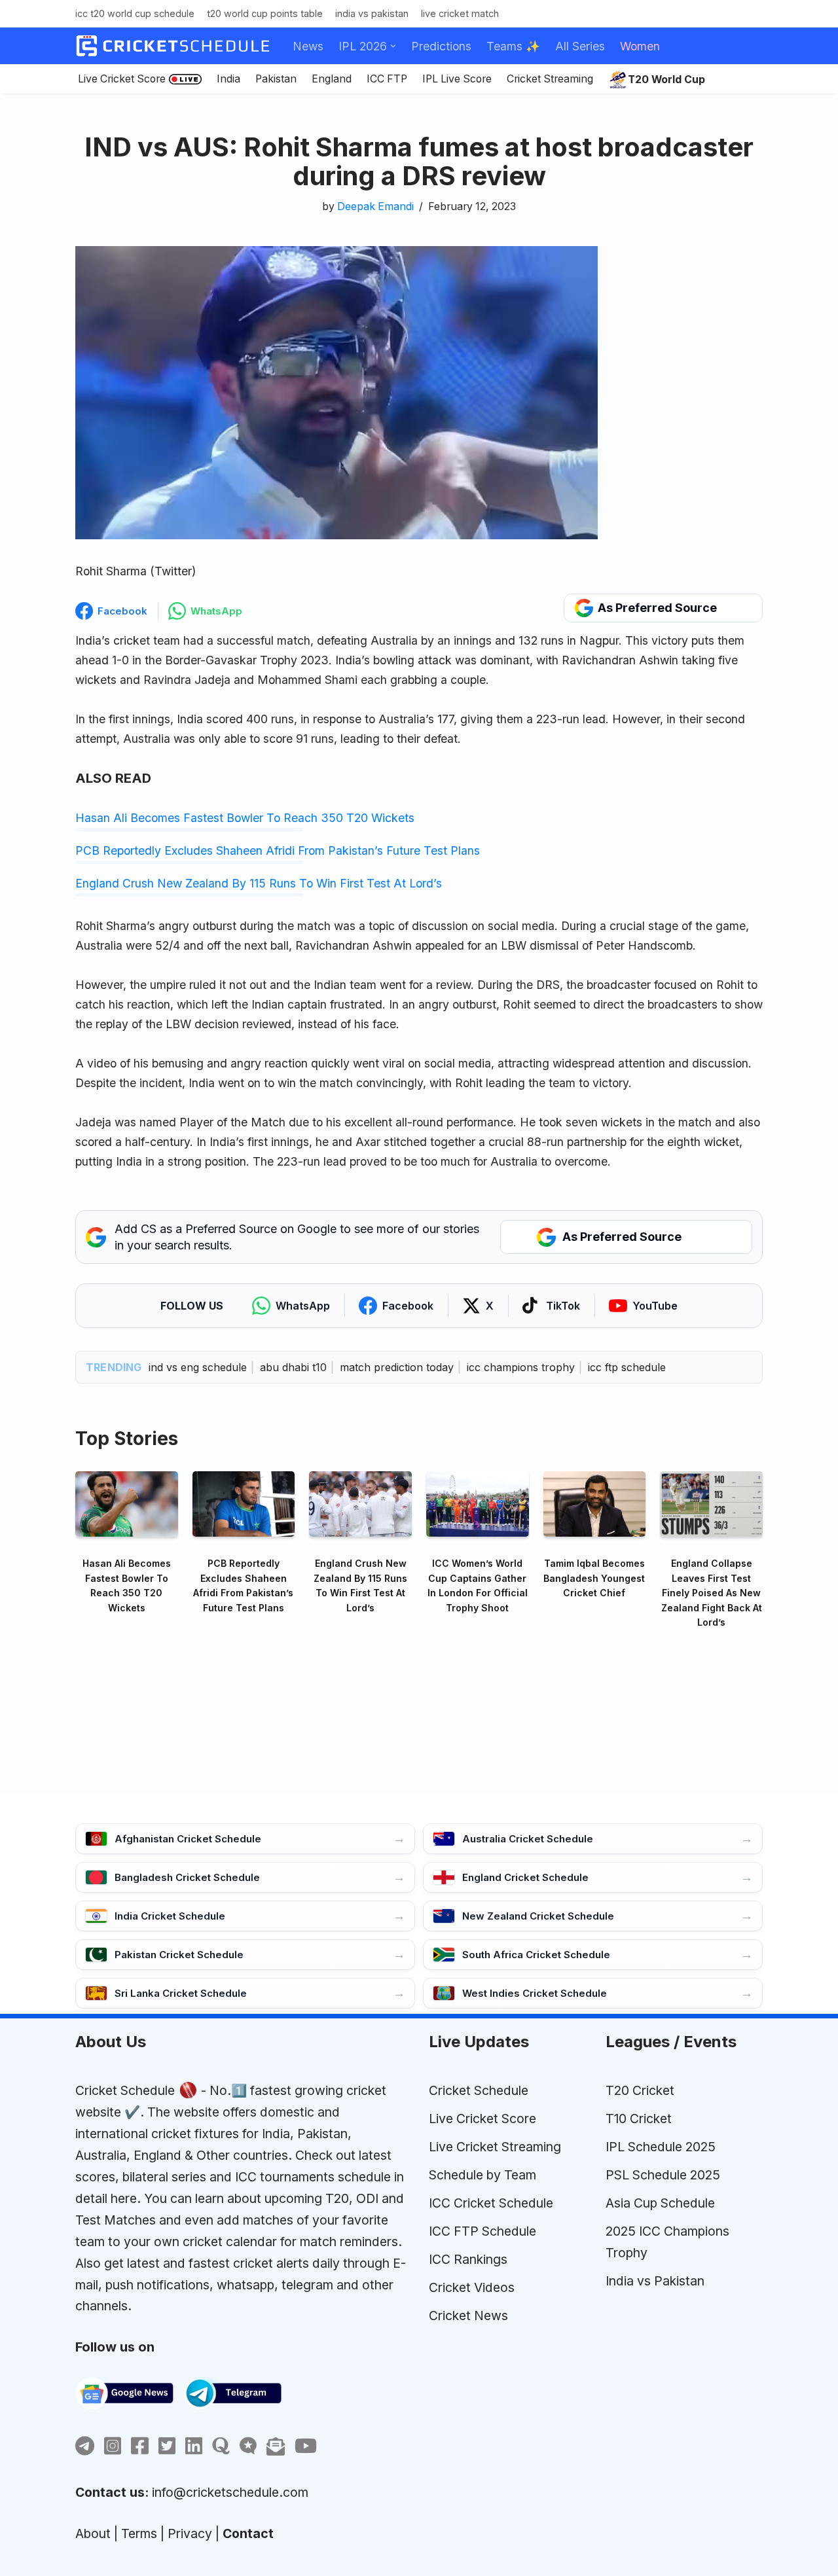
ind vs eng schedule (198, 1367)
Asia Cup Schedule (660, 2203)
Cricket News (468, 2316)
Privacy (190, 2533)
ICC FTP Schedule (483, 2231)
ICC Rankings (468, 2259)
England (332, 79)
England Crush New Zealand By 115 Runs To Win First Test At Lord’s (259, 883)
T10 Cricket (639, 2119)
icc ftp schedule (627, 1367)
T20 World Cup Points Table (265, 13)
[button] (393, 46)
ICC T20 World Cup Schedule (135, 13)
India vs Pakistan (372, 13)
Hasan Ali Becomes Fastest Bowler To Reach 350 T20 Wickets (245, 818)
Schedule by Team (483, 2175)
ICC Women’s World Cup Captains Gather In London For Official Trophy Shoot (478, 1585)
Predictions (441, 46)
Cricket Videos (472, 2287)
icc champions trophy (521, 1367)
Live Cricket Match (460, 13)
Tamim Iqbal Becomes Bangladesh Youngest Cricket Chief (594, 1578)
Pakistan (276, 79)
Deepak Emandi (375, 206)
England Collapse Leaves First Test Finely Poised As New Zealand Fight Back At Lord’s (712, 1593)
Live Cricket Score (122, 79)
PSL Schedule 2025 (663, 2175)
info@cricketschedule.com (230, 2492)
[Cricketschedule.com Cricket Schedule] (173, 46)
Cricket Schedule (125, 2090)
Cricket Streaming (550, 79)
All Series (580, 46)
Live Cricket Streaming (495, 2147)
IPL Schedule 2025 (661, 2147)
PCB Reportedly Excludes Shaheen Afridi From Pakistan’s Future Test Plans (278, 850)
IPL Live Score (457, 79)
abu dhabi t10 (293, 1367)
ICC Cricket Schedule (491, 2203)
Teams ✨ (513, 46)
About (93, 2533)
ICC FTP (387, 79)
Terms (139, 2533)
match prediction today (397, 1367)
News (308, 46)
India (228, 79)
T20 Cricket (640, 2090)
